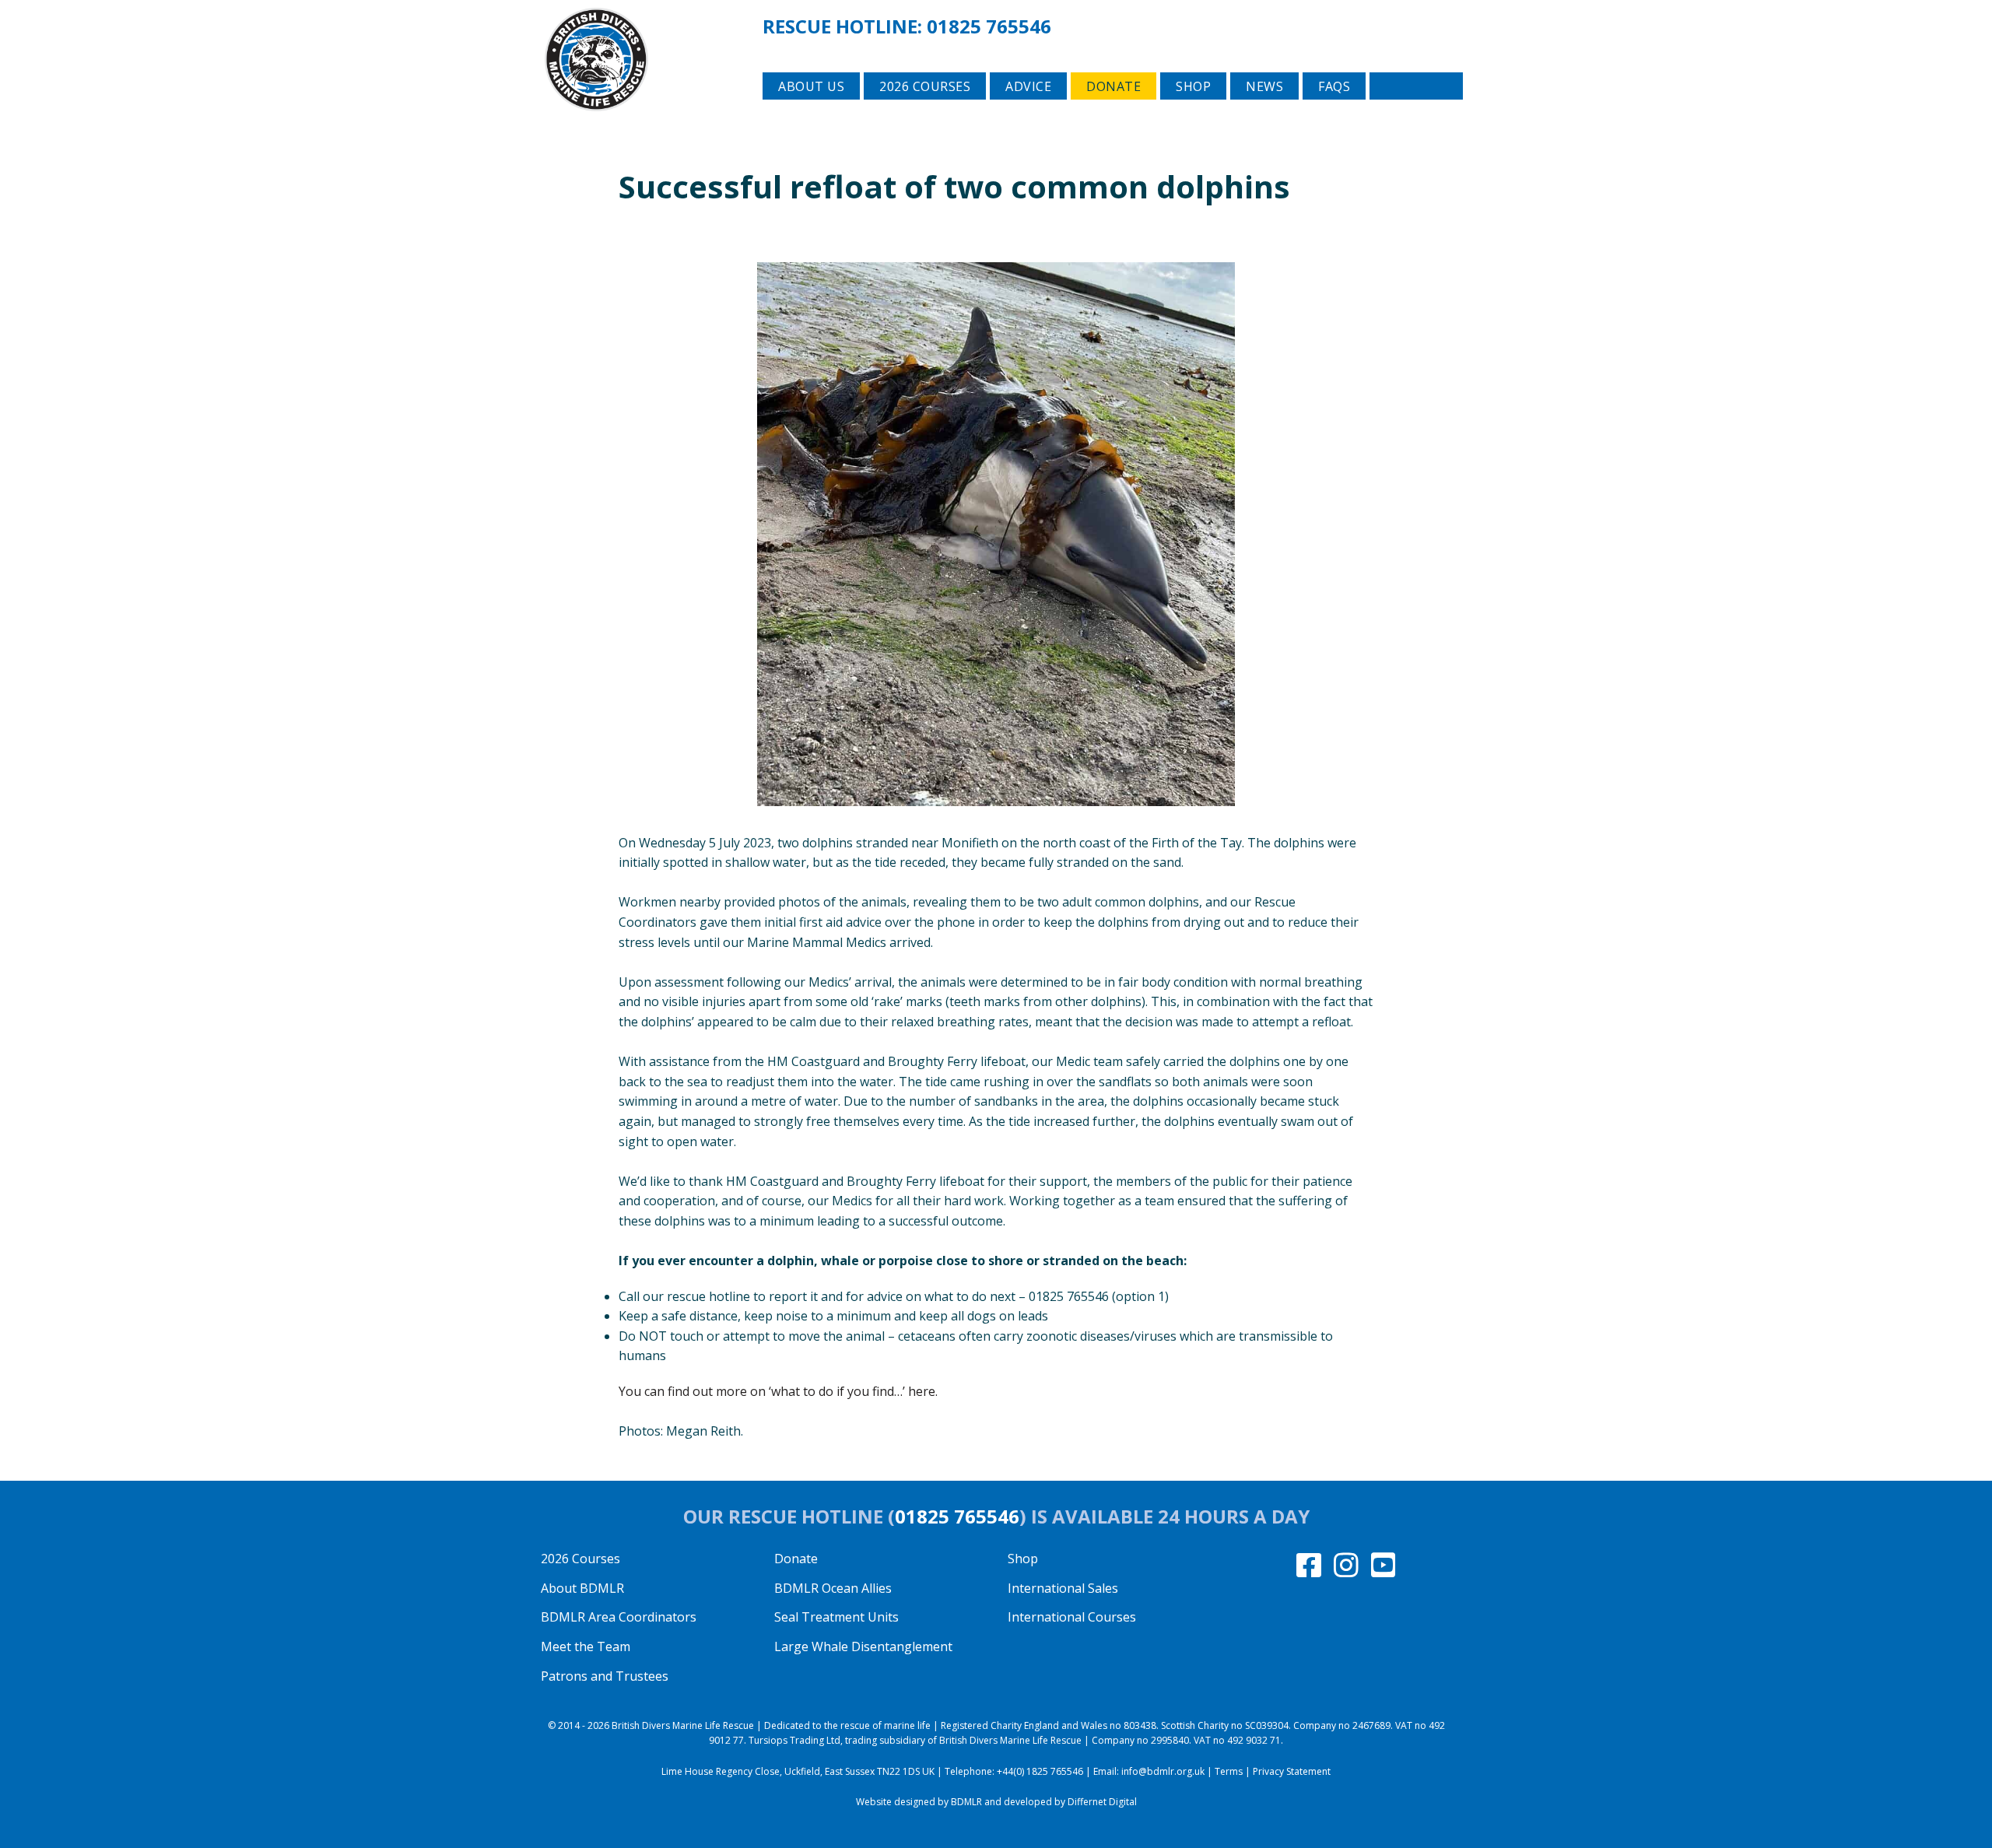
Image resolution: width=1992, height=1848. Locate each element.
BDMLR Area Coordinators (619, 1617)
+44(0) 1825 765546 (1040, 1771)
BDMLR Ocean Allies (833, 1588)
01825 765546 (989, 26)
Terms (1229, 1771)
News (1264, 86)
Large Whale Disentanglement (863, 1646)
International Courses (1072, 1617)
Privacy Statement (1292, 1771)
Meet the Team (586, 1646)
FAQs (1334, 86)
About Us (811, 86)
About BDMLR (582, 1588)
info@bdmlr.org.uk (1163, 1771)
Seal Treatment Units (836, 1617)
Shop (1193, 86)
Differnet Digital (1102, 1802)
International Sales (1063, 1588)
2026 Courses (580, 1559)
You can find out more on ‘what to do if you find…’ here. (778, 1391)
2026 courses (925, 86)
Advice (1028, 86)
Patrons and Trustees (605, 1676)
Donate (1113, 86)
